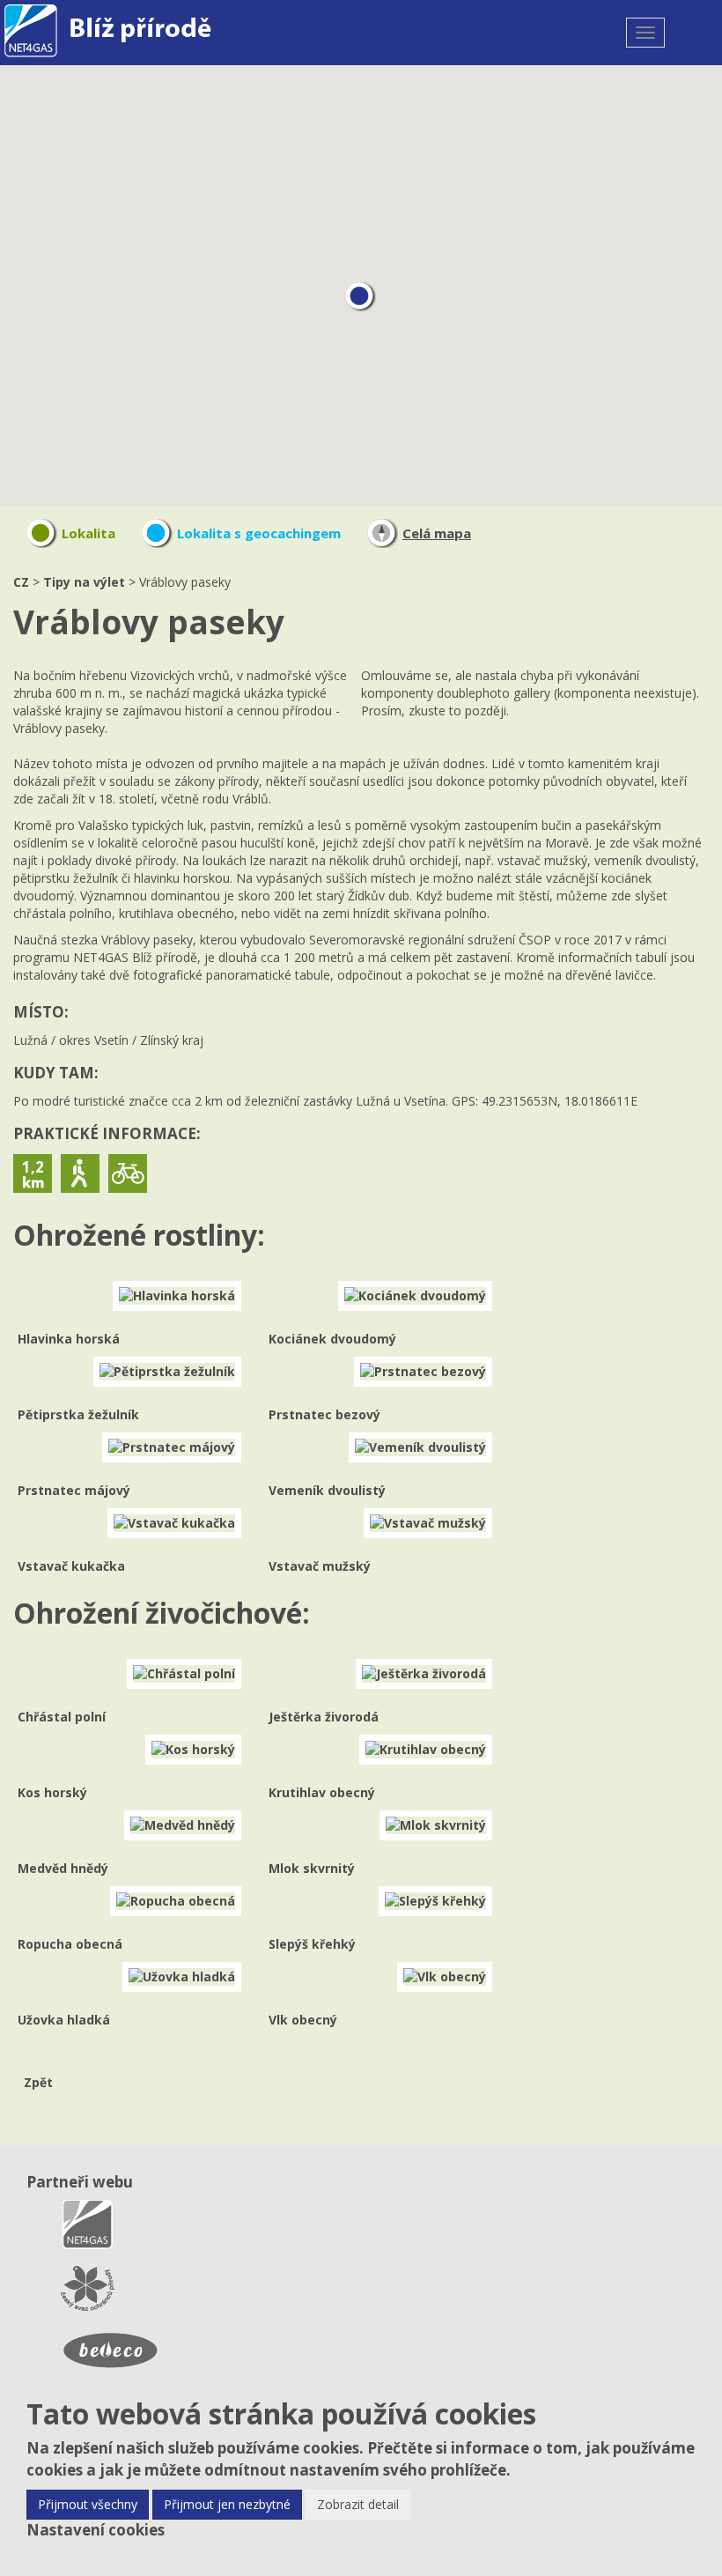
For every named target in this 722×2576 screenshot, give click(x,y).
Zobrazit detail (358, 2504)
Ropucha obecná (70, 1944)
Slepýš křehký (312, 1944)
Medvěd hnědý (63, 1868)
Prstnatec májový (74, 1490)
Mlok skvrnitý (312, 1868)
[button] (361, 297)
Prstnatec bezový (324, 1414)
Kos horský (52, 1792)
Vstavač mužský (320, 1566)
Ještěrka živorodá (324, 1717)
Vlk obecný (303, 2020)
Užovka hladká (64, 2020)
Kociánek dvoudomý (332, 1339)
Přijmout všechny (88, 2504)
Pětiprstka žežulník (78, 1414)
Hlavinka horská (69, 1339)
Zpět (38, 2082)
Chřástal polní (62, 1717)
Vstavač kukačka (71, 1566)
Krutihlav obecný (322, 1792)
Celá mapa (437, 533)
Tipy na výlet (84, 582)
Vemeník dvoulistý (327, 1490)
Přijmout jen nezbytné (227, 2504)
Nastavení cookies (96, 2530)
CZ (21, 582)
